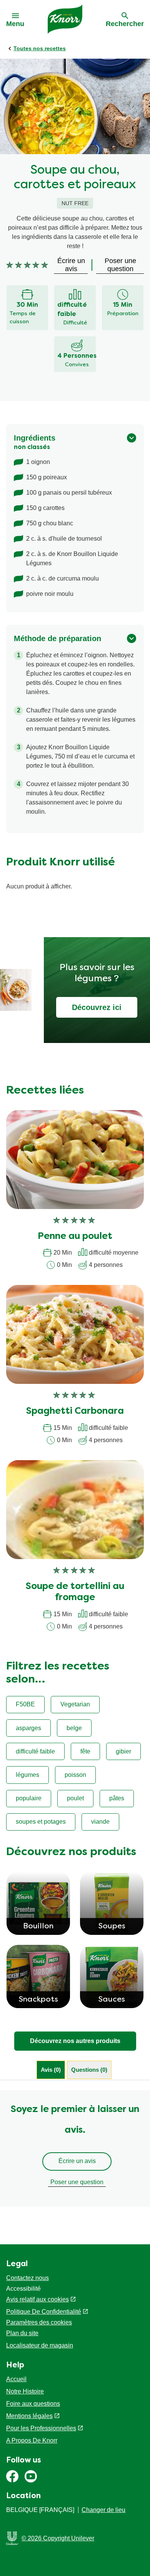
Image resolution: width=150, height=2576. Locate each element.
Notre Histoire (25, 2391)
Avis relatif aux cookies (37, 2299)
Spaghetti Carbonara (75, 1411)
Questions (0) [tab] (89, 2070)
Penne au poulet (75, 1237)
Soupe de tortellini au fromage (75, 1592)
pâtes (117, 1798)
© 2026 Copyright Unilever (58, 2538)
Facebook (12, 2476)
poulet (75, 1798)
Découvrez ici (97, 1007)
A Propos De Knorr (32, 2440)
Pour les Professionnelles (41, 2428)
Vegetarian (75, 1704)
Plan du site (22, 2333)
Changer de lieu (103, 2510)
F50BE (25, 1704)
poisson (75, 1775)
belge (74, 1728)
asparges (28, 1728)
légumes (27, 1775)
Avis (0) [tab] (51, 2070)
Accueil (16, 2379)
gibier (123, 1751)
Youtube (31, 2476)
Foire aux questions (33, 2404)
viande (100, 1822)
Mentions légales (29, 2416)
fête (85, 1751)
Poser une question (77, 2182)
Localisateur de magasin (40, 2345)
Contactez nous (27, 2278)
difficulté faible (35, 1751)
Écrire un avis (77, 2161)
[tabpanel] (75, 2148)
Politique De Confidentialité (44, 2312)
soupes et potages (41, 1822)
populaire (29, 1798)
